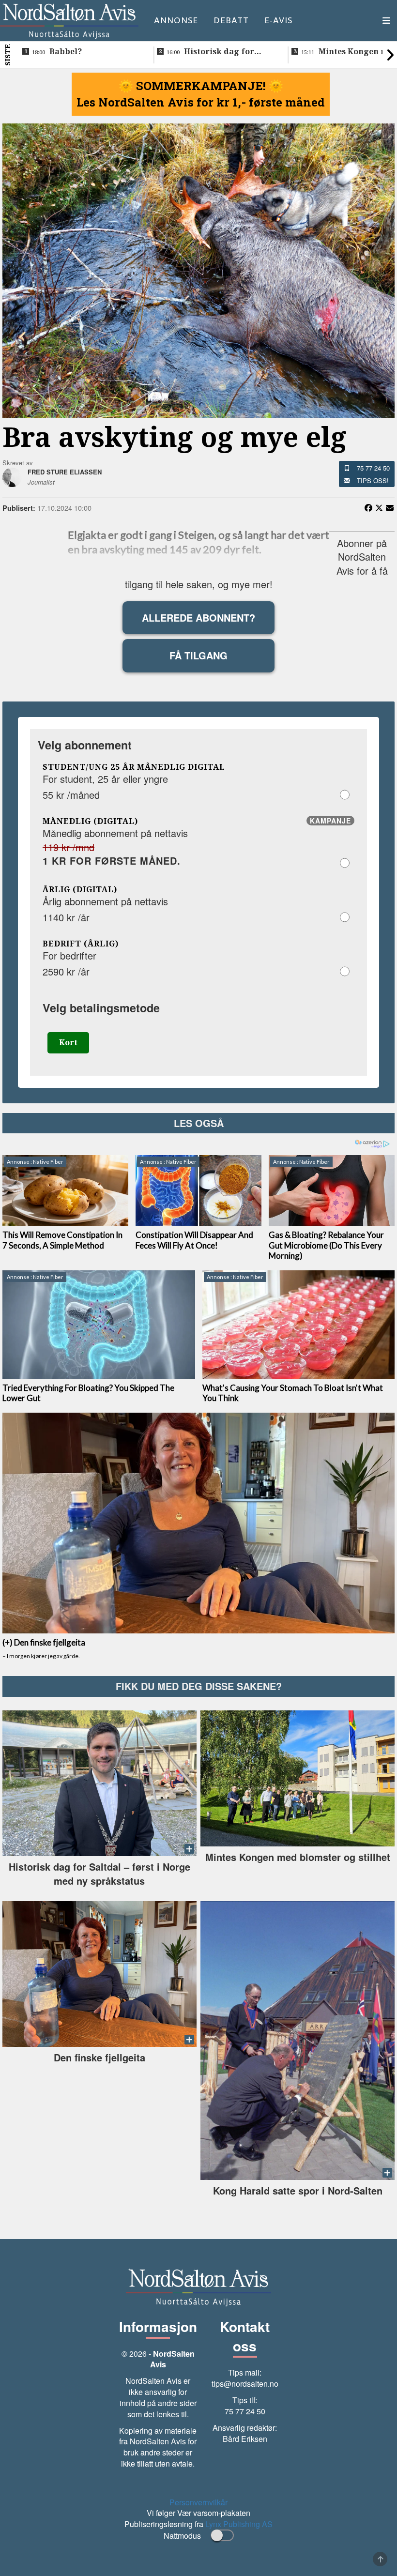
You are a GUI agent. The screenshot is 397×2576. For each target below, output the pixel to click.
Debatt (231, 20)
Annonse (176, 20)
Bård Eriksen (245, 2439)
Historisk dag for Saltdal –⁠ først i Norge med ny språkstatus (221, 52)
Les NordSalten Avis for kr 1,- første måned (201, 102)
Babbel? (57, 52)
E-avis (278, 20)
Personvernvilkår (198, 2502)
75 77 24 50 (373, 468)
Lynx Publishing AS (239, 2524)
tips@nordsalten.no (245, 2384)
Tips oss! (373, 480)
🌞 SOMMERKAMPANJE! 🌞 (201, 86)
